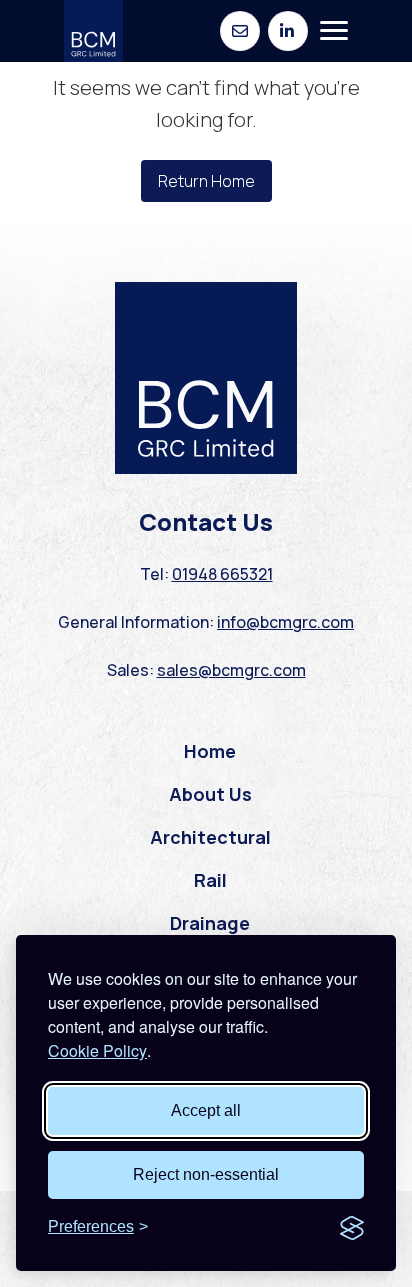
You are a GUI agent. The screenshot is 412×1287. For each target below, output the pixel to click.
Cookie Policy (97, 1050)
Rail (210, 880)
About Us (210, 794)
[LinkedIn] (288, 31)
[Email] (240, 31)
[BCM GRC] (93, 31)
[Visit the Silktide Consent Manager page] (352, 1227)
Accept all (206, 1110)
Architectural (210, 837)
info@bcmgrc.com (285, 622)
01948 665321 (222, 574)
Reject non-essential (206, 1174)
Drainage (210, 923)
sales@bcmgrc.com (231, 670)
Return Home (206, 181)
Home (210, 751)
